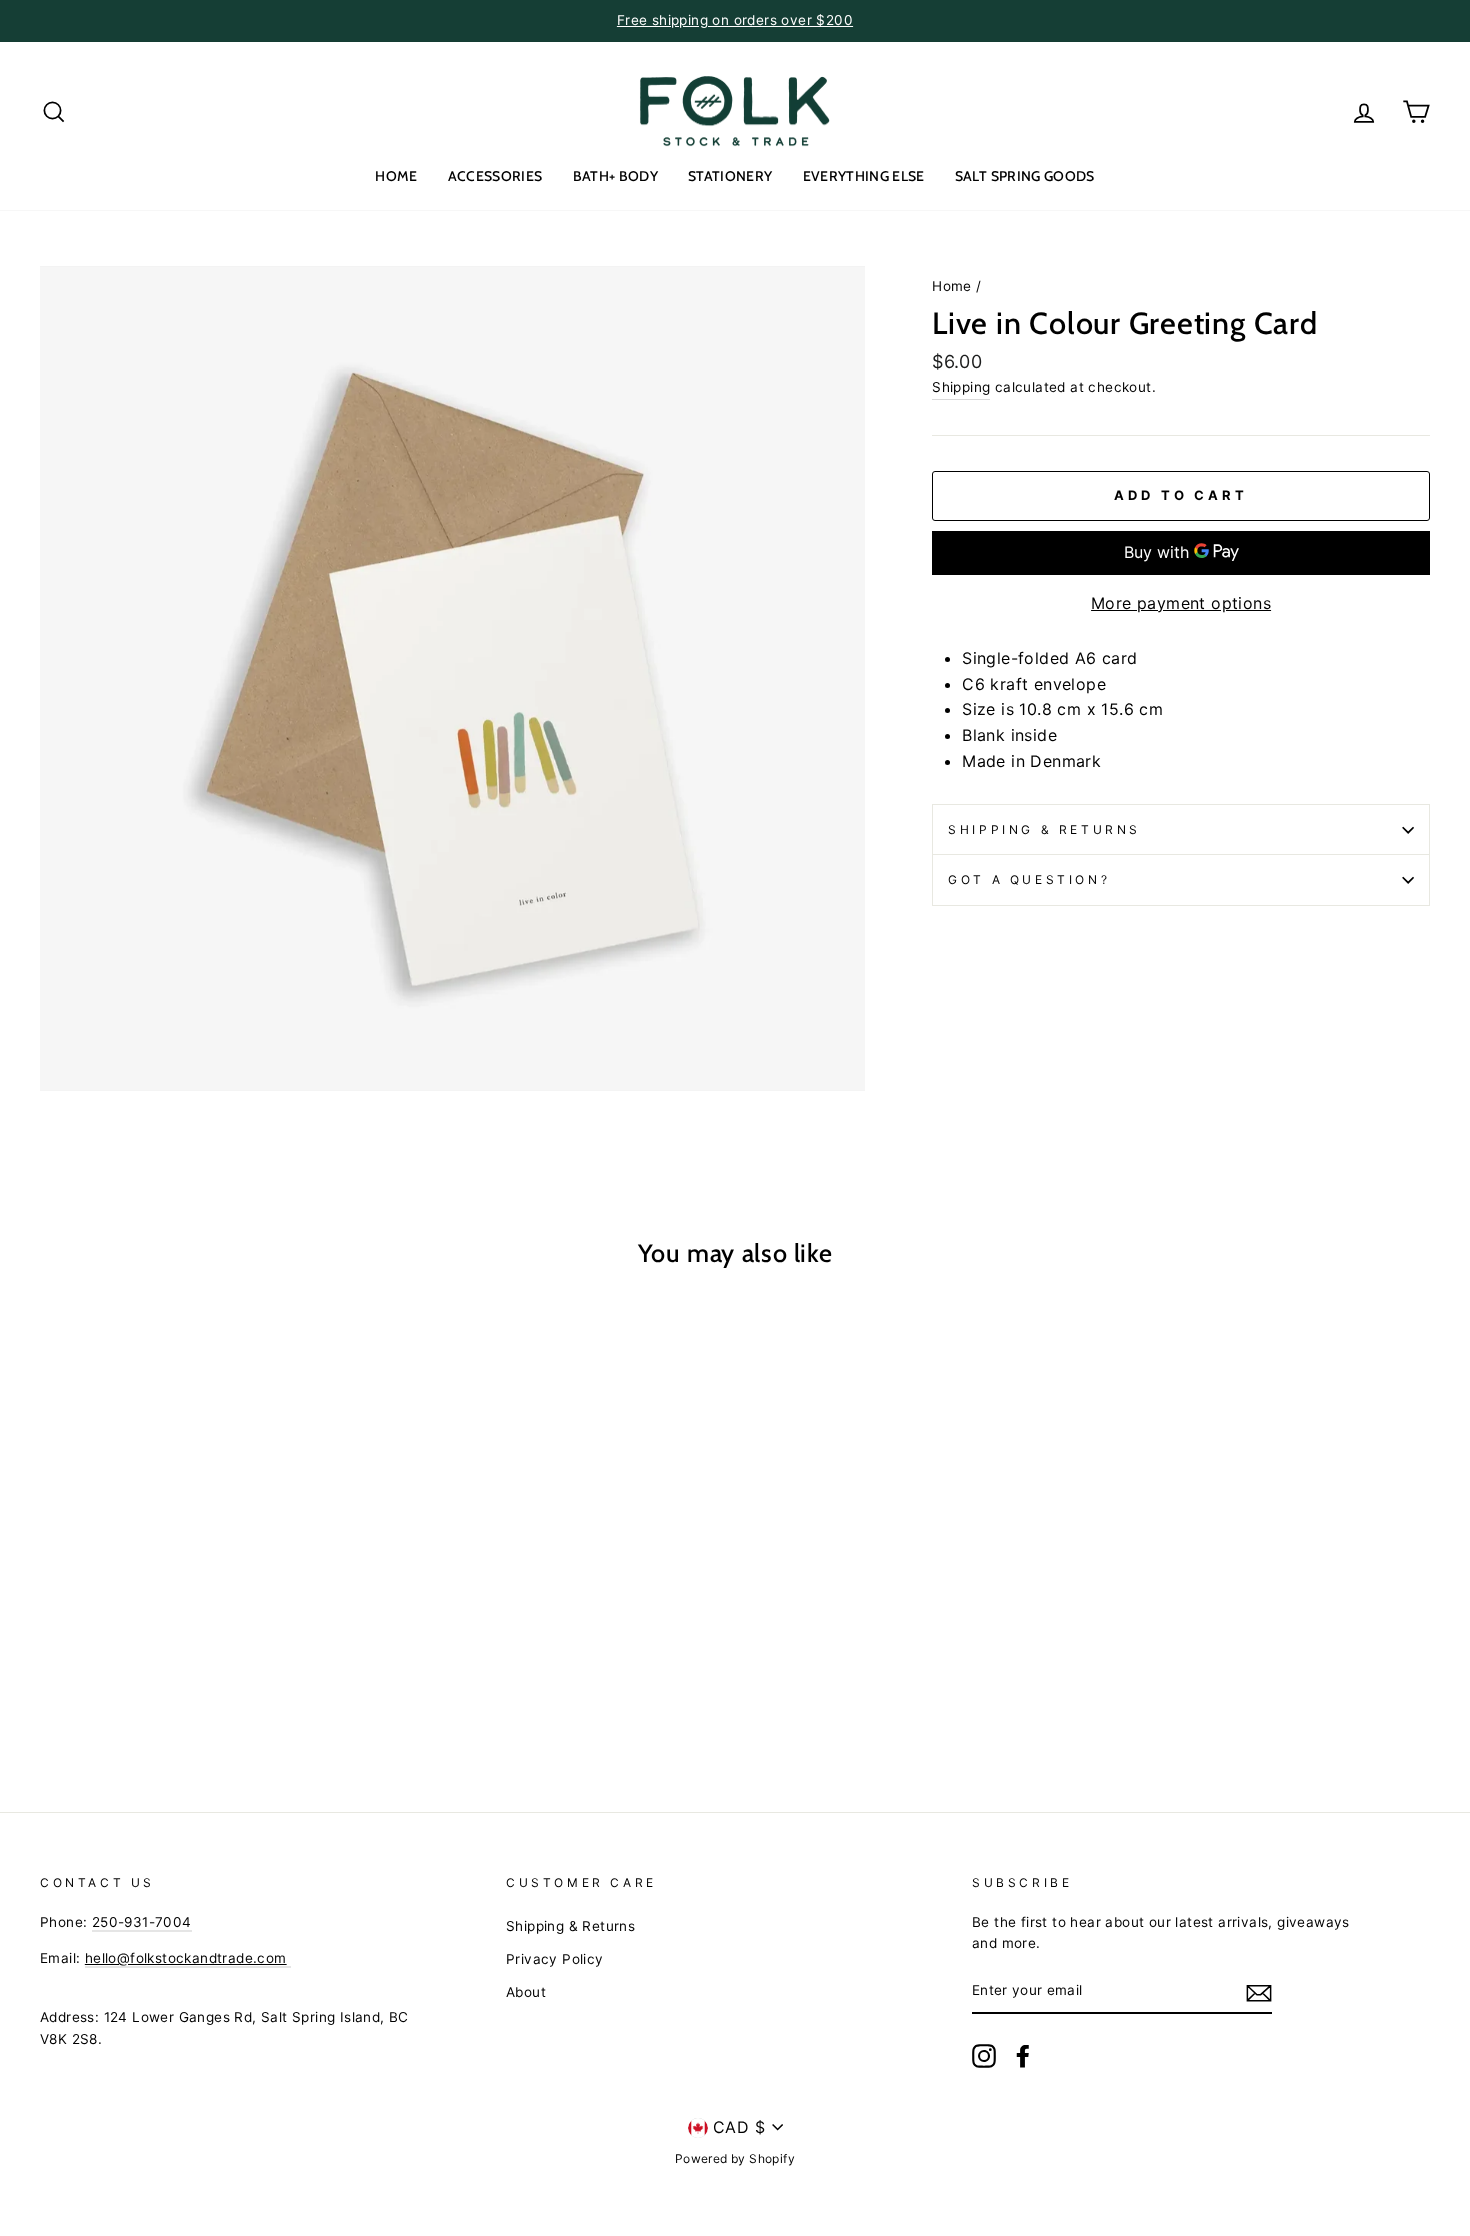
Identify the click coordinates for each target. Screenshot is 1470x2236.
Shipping (961, 387)
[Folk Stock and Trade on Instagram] (984, 2056)
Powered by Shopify (735, 2158)
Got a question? (1029, 879)
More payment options (1181, 603)
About (526, 1992)
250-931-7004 (142, 1922)
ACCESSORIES (495, 176)
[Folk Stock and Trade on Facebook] (1023, 2056)
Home (952, 286)
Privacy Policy (555, 1959)
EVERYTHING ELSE (864, 176)
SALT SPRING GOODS (1025, 176)
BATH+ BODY (616, 176)
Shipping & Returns (1044, 829)
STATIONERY (730, 176)
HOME (396, 176)
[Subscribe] (1259, 1992)
